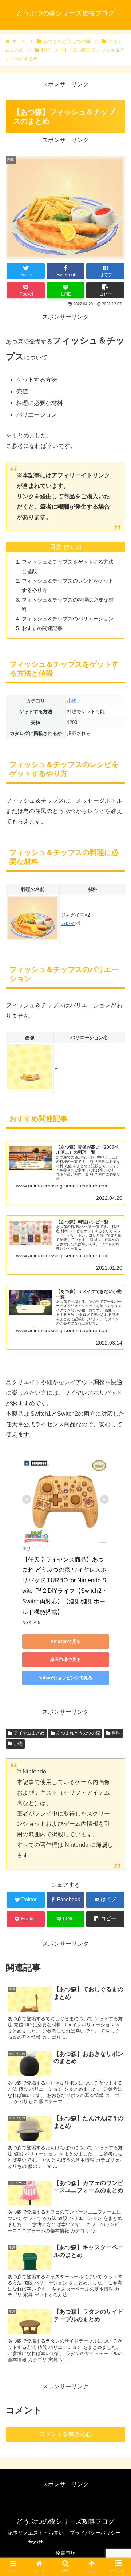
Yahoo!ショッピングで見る (66, 1678)
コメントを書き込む (65, 2434)
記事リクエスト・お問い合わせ (36, 2537)
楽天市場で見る (65, 1660)
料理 (116, 1733)
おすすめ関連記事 (42, 628)
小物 (72, 701)
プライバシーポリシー (95, 2533)
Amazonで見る (66, 1641)
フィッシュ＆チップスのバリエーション (68, 619)
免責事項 (65, 2553)
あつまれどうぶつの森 (78, 1733)
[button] (117, 1369)
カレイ (68, 923)
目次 (56, 547)
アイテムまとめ (29, 1733)
